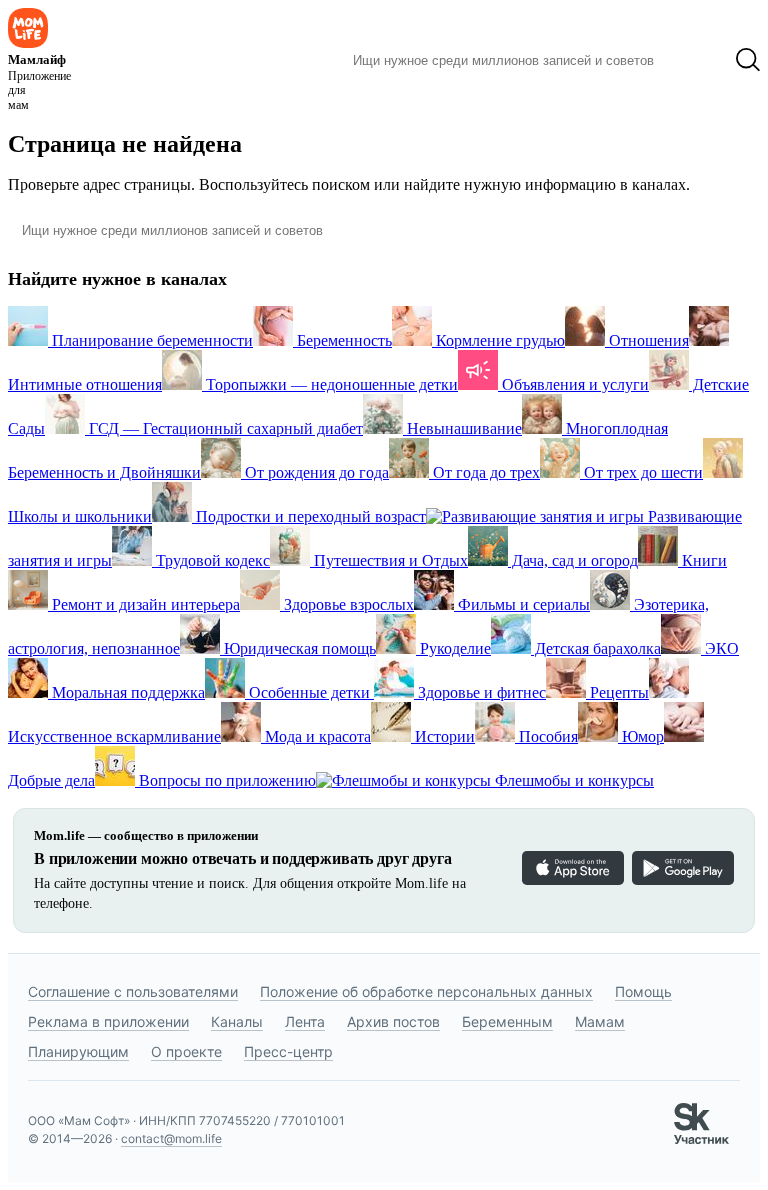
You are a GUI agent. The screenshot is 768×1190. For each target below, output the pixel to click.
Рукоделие (453, 648)
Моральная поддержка (126, 692)
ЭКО (720, 648)
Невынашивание (462, 428)
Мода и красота (316, 736)
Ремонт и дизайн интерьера (144, 604)
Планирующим (78, 1051)
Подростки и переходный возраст (309, 516)
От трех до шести (641, 472)
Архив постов (393, 1021)
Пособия (546, 736)
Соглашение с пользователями (133, 991)
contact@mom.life (171, 1138)
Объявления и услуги (573, 384)
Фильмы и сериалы (522, 604)
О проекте (186, 1051)
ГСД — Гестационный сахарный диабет (224, 428)
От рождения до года (315, 472)
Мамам (600, 1021)
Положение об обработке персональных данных (426, 991)
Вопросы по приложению (225, 780)
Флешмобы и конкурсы (572, 780)
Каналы (237, 1021)
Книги (702, 560)
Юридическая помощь (298, 648)
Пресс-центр (288, 1051)
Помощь (643, 991)
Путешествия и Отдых (389, 560)
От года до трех (484, 472)
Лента (305, 1021)
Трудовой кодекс (211, 560)
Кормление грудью (498, 340)
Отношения (647, 340)
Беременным (507, 1021)
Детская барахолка (596, 648)
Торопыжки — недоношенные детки (330, 384)
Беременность (342, 340)
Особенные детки (309, 692)
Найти (694, 60)
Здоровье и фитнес (480, 692)
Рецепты (617, 692)
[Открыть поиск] (748, 60)
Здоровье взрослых (347, 604)
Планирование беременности (150, 340)
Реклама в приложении (108, 1021)
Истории (443, 736)
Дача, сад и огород (573, 560)
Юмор (641, 736)
